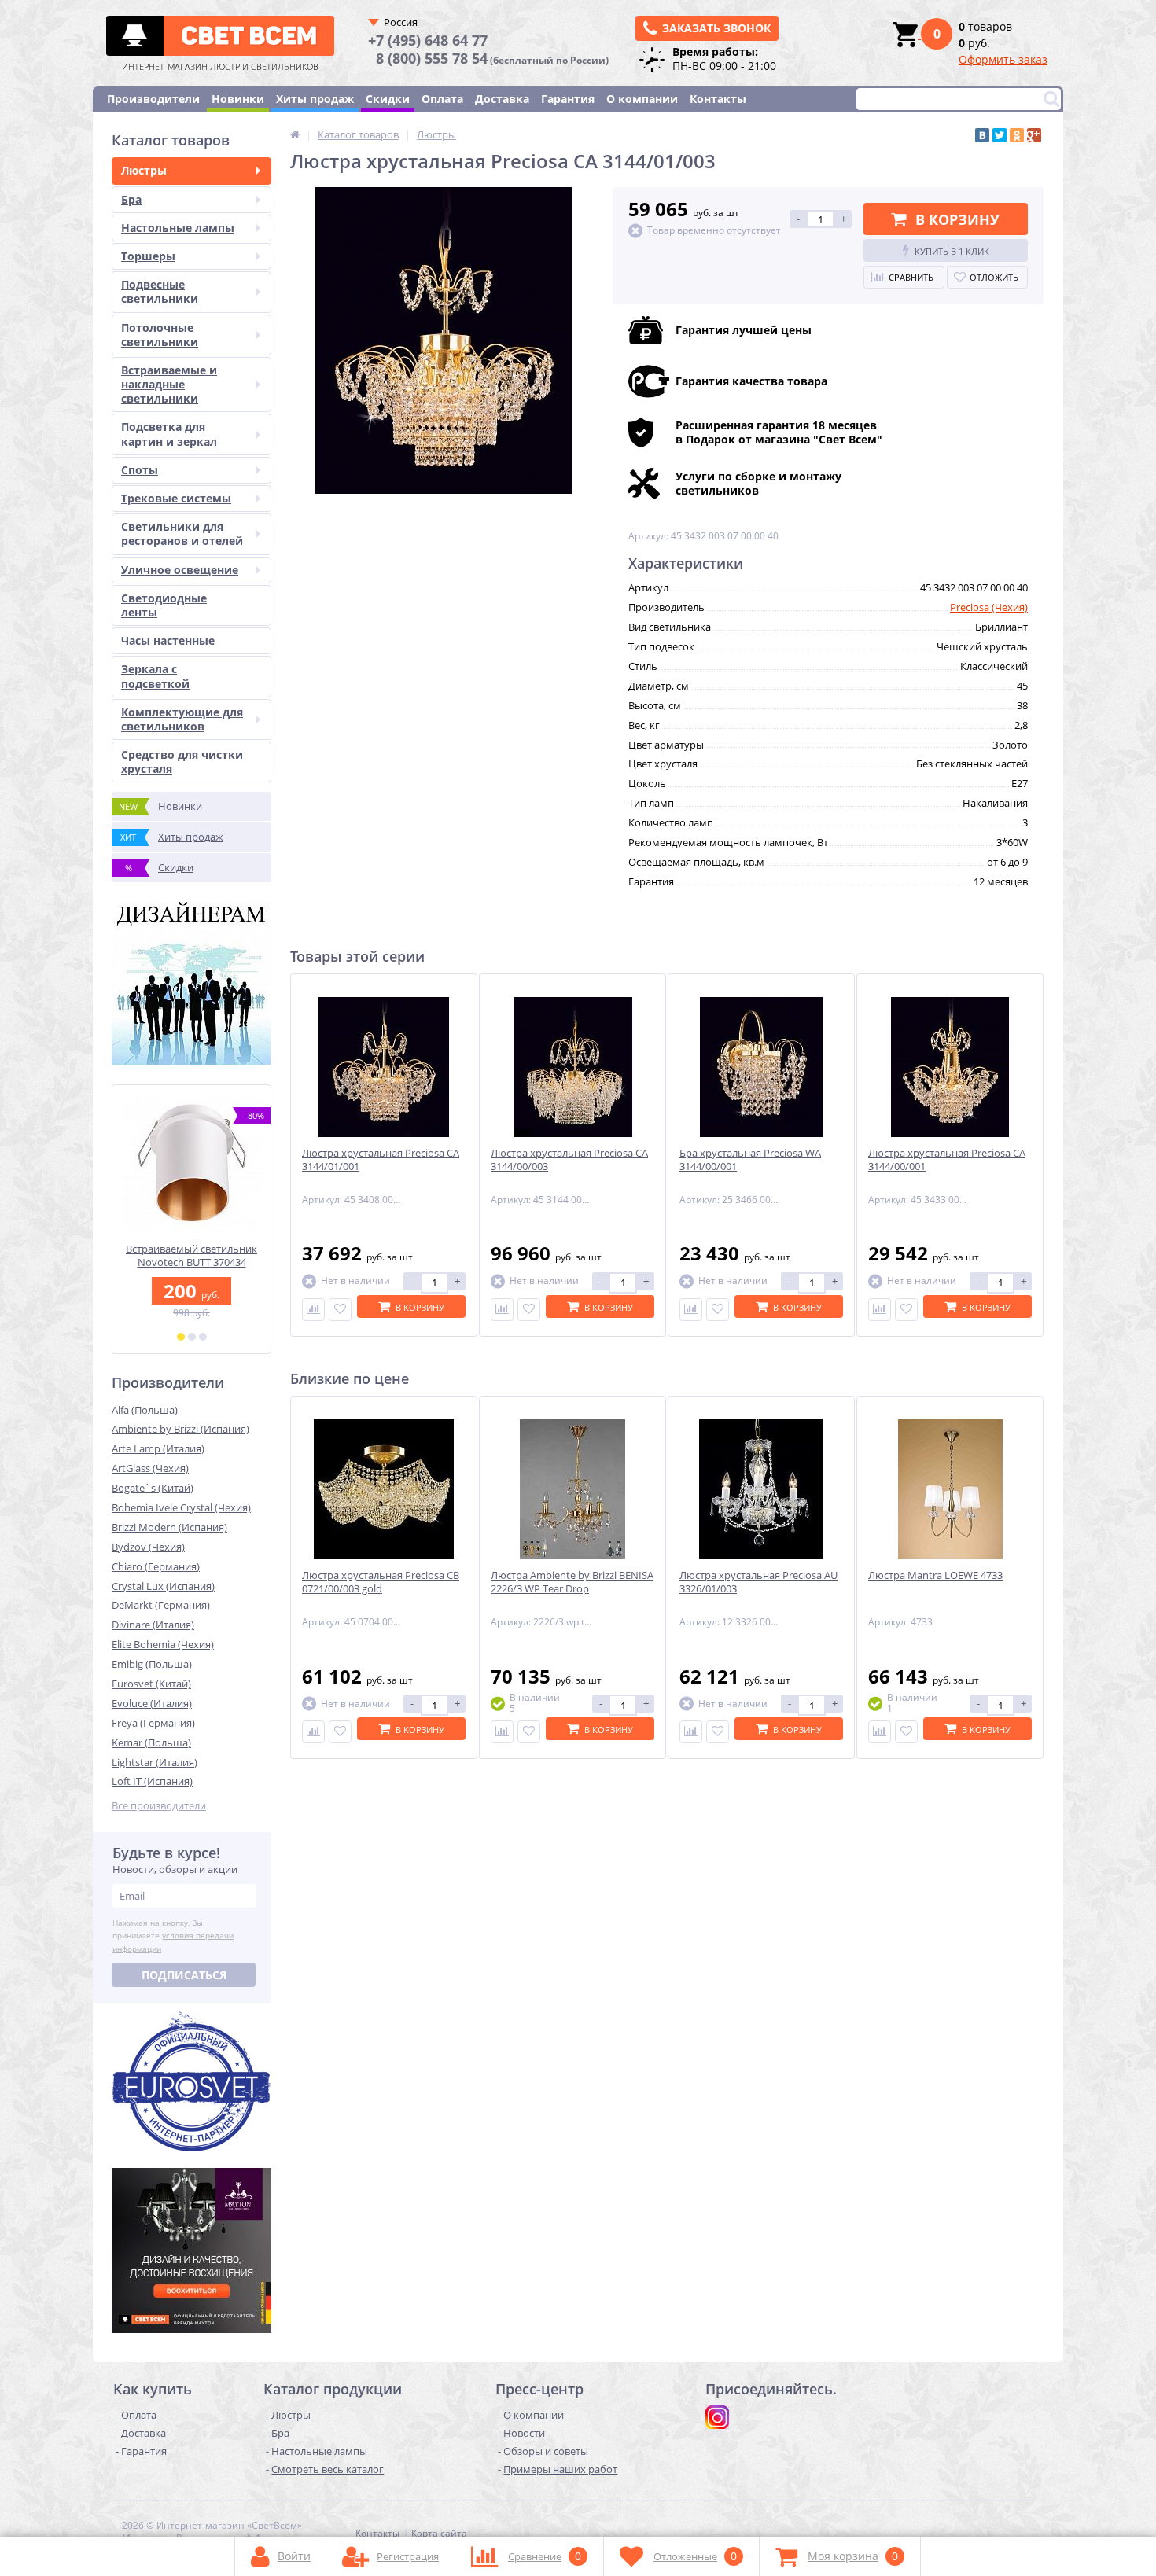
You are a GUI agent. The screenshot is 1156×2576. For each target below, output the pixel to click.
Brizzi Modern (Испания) (169, 1527)
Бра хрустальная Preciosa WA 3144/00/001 (750, 1160)
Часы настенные (168, 640)
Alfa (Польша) (145, 1410)
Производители (153, 99)
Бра (131, 199)
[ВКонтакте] (982, 135)
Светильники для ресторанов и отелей (182, 534)
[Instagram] (717, 2417)
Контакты (718, 99)
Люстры (144, 170)
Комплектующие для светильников (182, 719)
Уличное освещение (180, 570)
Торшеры (148, 256)
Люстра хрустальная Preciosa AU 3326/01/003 (758, 1582)
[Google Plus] (1034, 135)
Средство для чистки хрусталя (182, 762)
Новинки (238, 99)
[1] (181, 1337)
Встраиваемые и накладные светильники (169, 384)
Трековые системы (176, 498)
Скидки (388, 99)
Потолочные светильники (160, 335)
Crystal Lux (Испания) (163, 1586)
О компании (642, 99)
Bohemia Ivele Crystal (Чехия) (181, 1507)
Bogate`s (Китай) (153, 1488)
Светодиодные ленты (164, 605)
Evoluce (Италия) (152, 1703)
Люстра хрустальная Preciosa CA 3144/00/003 (569, 1160)
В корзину (957, 219)
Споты (140, 470)
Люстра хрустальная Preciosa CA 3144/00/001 (947, 1160)
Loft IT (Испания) (152, 1781)
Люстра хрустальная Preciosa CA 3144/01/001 (381, 1160)
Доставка (502, 99)
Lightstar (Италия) (155, 1762)
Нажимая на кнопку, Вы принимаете (173, 1936)
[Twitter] (1000, 135)
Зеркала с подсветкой (155, 676)
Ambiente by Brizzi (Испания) (180, 1429)
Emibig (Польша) (152, 1664)
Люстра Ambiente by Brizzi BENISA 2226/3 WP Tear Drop (572, 1582)
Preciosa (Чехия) (989, 607)
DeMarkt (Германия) (161, 1605)
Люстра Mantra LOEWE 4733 (935, 1575)
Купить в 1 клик (952, 251)
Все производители (159, 1806)
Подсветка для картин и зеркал (169, 434)
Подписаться (184, 1975)
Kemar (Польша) (151, 1742)
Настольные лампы (178, 228)
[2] (192, 1337)
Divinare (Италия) (153, 1625)
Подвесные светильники (160, 291)
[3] (203, 1337)
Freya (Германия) (153, 1723)
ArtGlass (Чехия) (150, 1468)
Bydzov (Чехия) (148, 1547)
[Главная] (295, 134)
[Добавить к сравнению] (313, 1310)
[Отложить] (340, 1310)
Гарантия (568, 99)
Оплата (442, 99)
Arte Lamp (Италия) (158, 1448)
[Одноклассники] (1017, 135)
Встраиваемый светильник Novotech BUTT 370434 (191, 1256)
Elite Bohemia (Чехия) (163, 1644)
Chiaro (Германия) (156, 1566)
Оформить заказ (1003, 59)
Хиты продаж (315, 99)
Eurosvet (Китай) (151, 1684)
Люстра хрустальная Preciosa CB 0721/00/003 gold (381, 1582)
